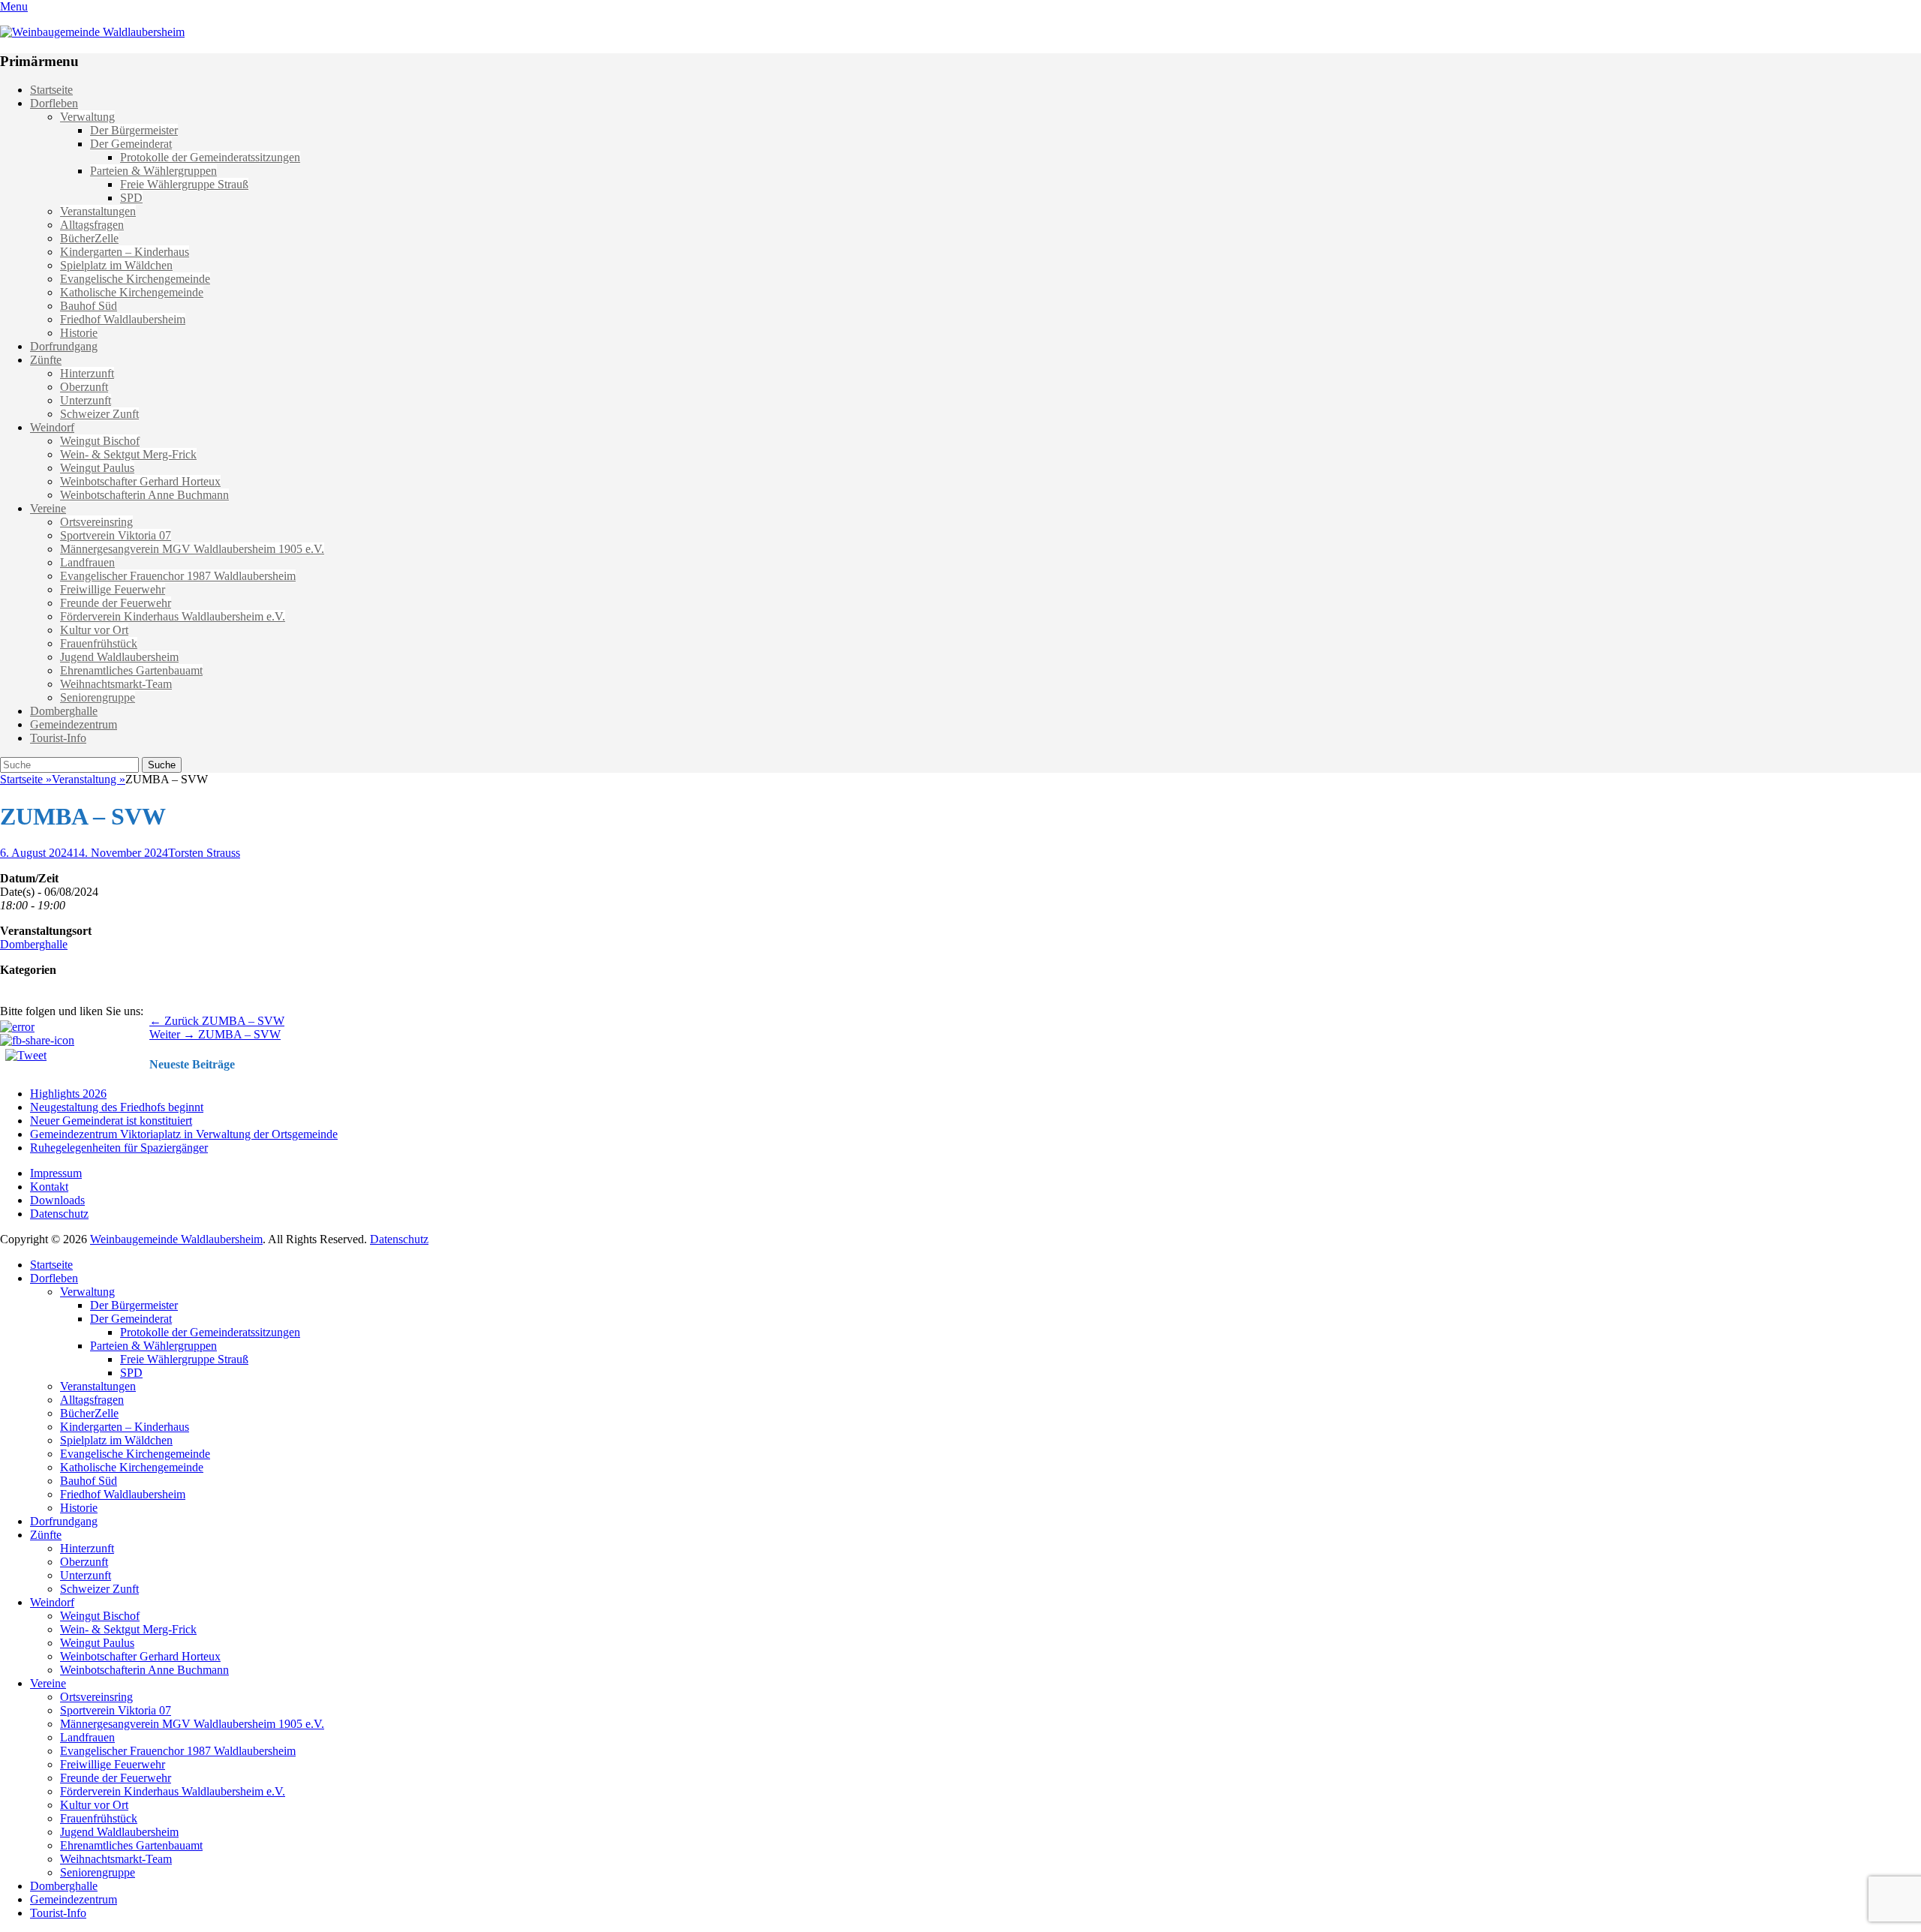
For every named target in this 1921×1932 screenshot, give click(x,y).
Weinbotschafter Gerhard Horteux (140, 481)
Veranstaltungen (98, 211)
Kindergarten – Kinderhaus (125, 252)
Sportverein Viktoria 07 (116, 535)
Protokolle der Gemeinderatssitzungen (210, 157)
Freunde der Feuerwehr (116, 603)
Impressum (56, 1173)
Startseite (51, 90)
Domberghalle (64, 711)
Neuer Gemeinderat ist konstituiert (111, 1121)
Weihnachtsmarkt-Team (116, 684)
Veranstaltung (89, 779)
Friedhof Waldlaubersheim (123, 319)
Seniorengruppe (98, 697)
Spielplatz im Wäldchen (116, 265)
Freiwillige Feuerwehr (113, 589)
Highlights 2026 (68, 1094)
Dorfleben (54, 103)
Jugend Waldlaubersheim (119, 657)
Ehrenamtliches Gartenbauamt (131, 670)
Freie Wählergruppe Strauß (184, 184)
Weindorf (52, 427)
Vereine (48, 508)
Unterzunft (86, 400)
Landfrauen (87, 562)
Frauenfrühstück (99, 643)
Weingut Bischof (100, 441)
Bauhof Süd (89, 306)
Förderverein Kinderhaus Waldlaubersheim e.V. (173, 616)
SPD (131, 198)
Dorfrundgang (64, 346)
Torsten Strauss (204, 853)
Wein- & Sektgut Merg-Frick (128, 454)
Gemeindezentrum (74, 724)
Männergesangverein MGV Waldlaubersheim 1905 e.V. (192, 549)
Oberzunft (84, 387)
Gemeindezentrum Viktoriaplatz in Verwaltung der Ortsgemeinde (184, 1134)
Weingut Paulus (97, 468)
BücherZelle (89, 238)
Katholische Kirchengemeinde (132, 292)
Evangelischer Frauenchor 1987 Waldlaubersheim (178, 576)
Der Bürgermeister (134, 130)
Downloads (57, 1200)
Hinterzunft (87, 373)
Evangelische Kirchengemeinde (135, 279)
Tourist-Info (58, 738)
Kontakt (49, 1187)
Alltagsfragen (92, 225)
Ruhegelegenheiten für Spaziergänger (119, 1148)
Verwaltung (87, 117)
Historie (79, 333)
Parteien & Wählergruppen (153, 171)
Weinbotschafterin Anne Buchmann (144, 495)
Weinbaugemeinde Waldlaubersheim (176, 1239)
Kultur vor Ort (94, 630)
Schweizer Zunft (99, 414)
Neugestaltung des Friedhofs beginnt (117, 1107)
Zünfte (46, 360)
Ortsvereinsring (96, 522)
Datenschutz (59, 1214)
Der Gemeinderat (131, 144)
